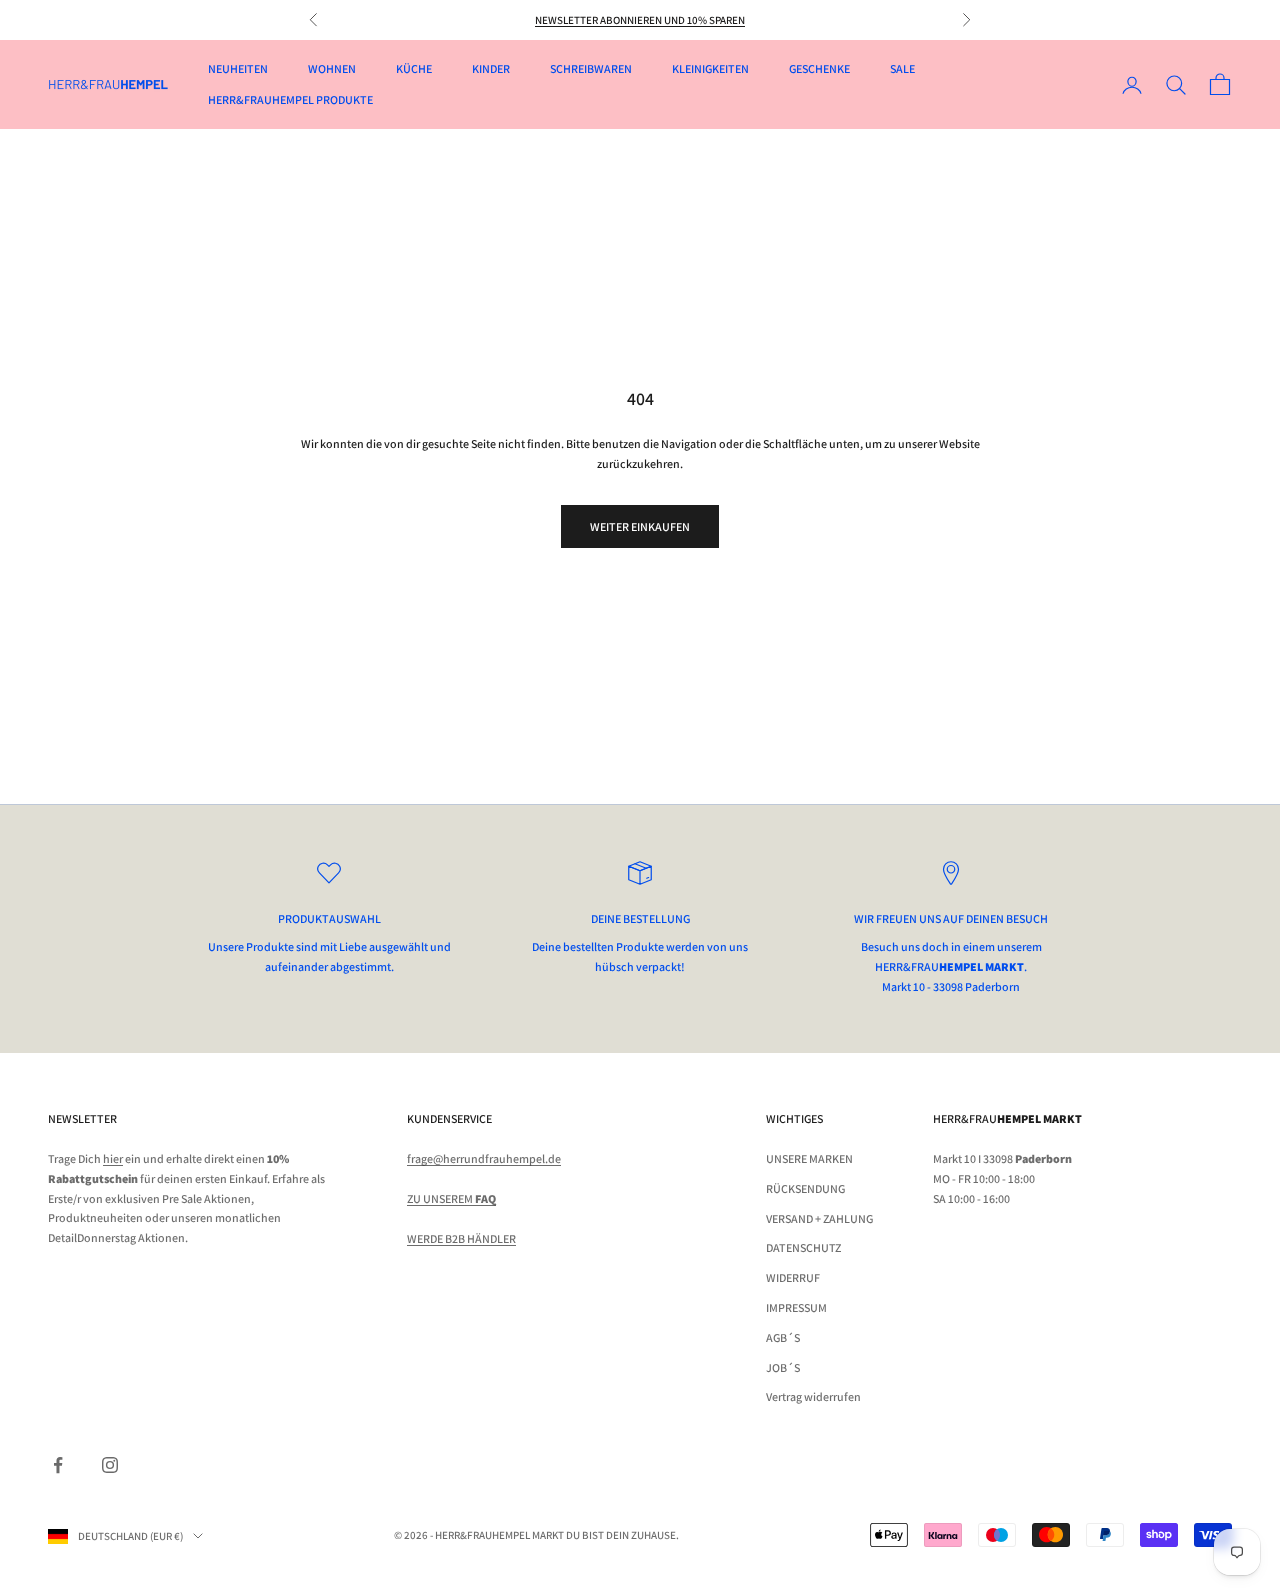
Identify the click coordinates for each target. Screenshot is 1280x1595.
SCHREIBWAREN (591, 68)
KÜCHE (414, 68)
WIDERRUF (793, 1277)
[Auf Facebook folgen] (58, 1465)
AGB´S (783, 1337)
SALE (902, 68)
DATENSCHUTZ (803, 1247)
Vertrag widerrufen (813, 1396)
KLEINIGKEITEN (710, 68)
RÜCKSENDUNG (805, 1188)
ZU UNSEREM (451, 1198)
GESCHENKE (819, 68)
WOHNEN (332, 68)
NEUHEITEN (238, 68)
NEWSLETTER (82, 1118)
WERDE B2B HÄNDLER (461, 1238)
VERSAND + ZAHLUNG (819, 1218)
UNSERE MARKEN (809, 1158)
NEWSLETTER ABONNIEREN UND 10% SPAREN (640, 20)
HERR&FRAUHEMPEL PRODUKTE (290, 99)
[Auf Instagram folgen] (110, 1465)
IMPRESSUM (796, 1307)
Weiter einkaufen (640, 526)
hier (113, 1158)
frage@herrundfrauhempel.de (484, 1158)
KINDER (491, 68)
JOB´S (783, 1367)
